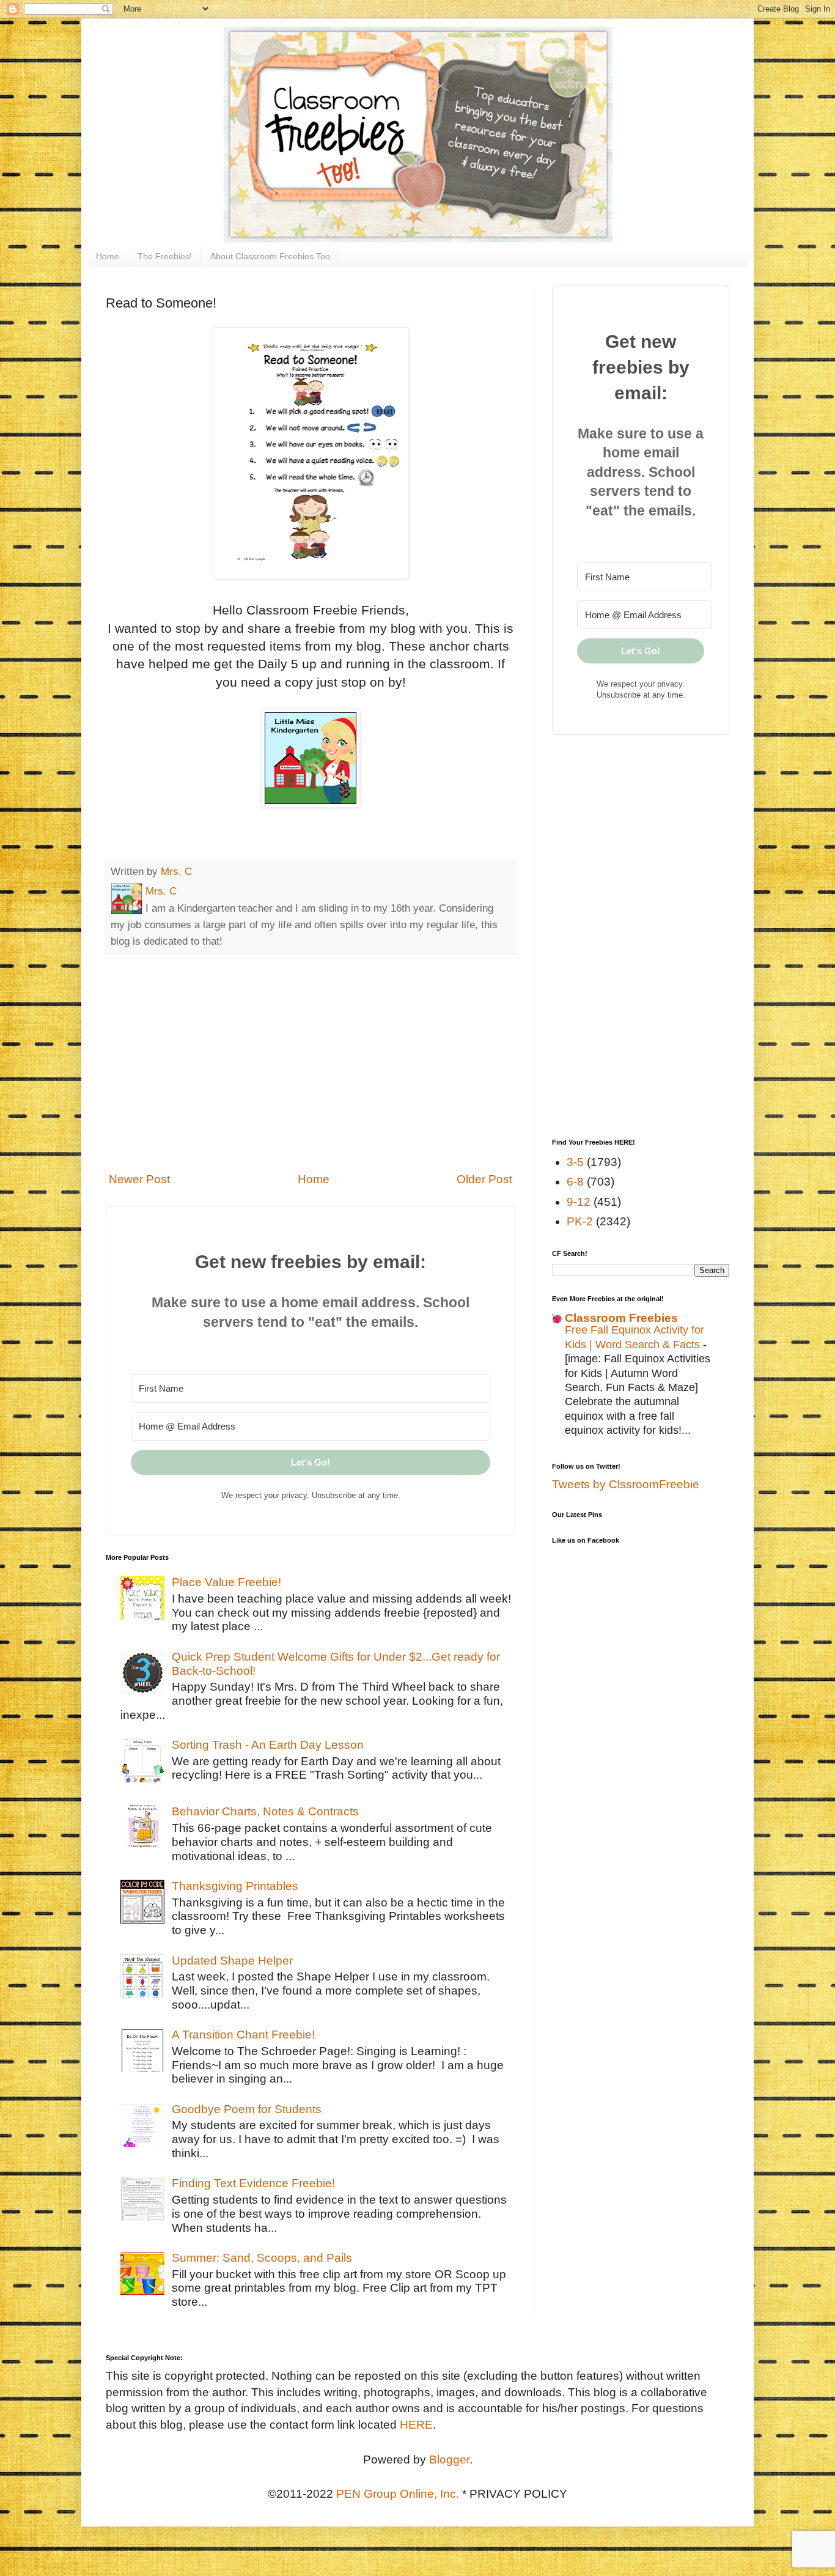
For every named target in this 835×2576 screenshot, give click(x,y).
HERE (416, 2425)
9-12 (579, 1202)
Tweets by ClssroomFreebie (626, 1484)
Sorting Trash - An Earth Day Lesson (268, 1745)
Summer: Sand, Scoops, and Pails (262, 2258)
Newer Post (139, 1179)
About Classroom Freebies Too (270, 256)
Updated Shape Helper (232, 1961)
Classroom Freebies (621, 1318)
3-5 (575, 1162)
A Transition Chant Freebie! (243, 2035)
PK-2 (580, 1221)
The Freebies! (165, 256)
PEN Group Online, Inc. (398, 2494)
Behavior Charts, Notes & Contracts (265, 1811)
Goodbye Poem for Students (247, 2109)
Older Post (484, 1179)
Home (108, 256)
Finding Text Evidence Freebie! (253, 2183)
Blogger (449, 2460)
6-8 (575, 1182)
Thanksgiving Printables (235, 1886)
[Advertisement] (311, 1063)
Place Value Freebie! (226, 1582)
